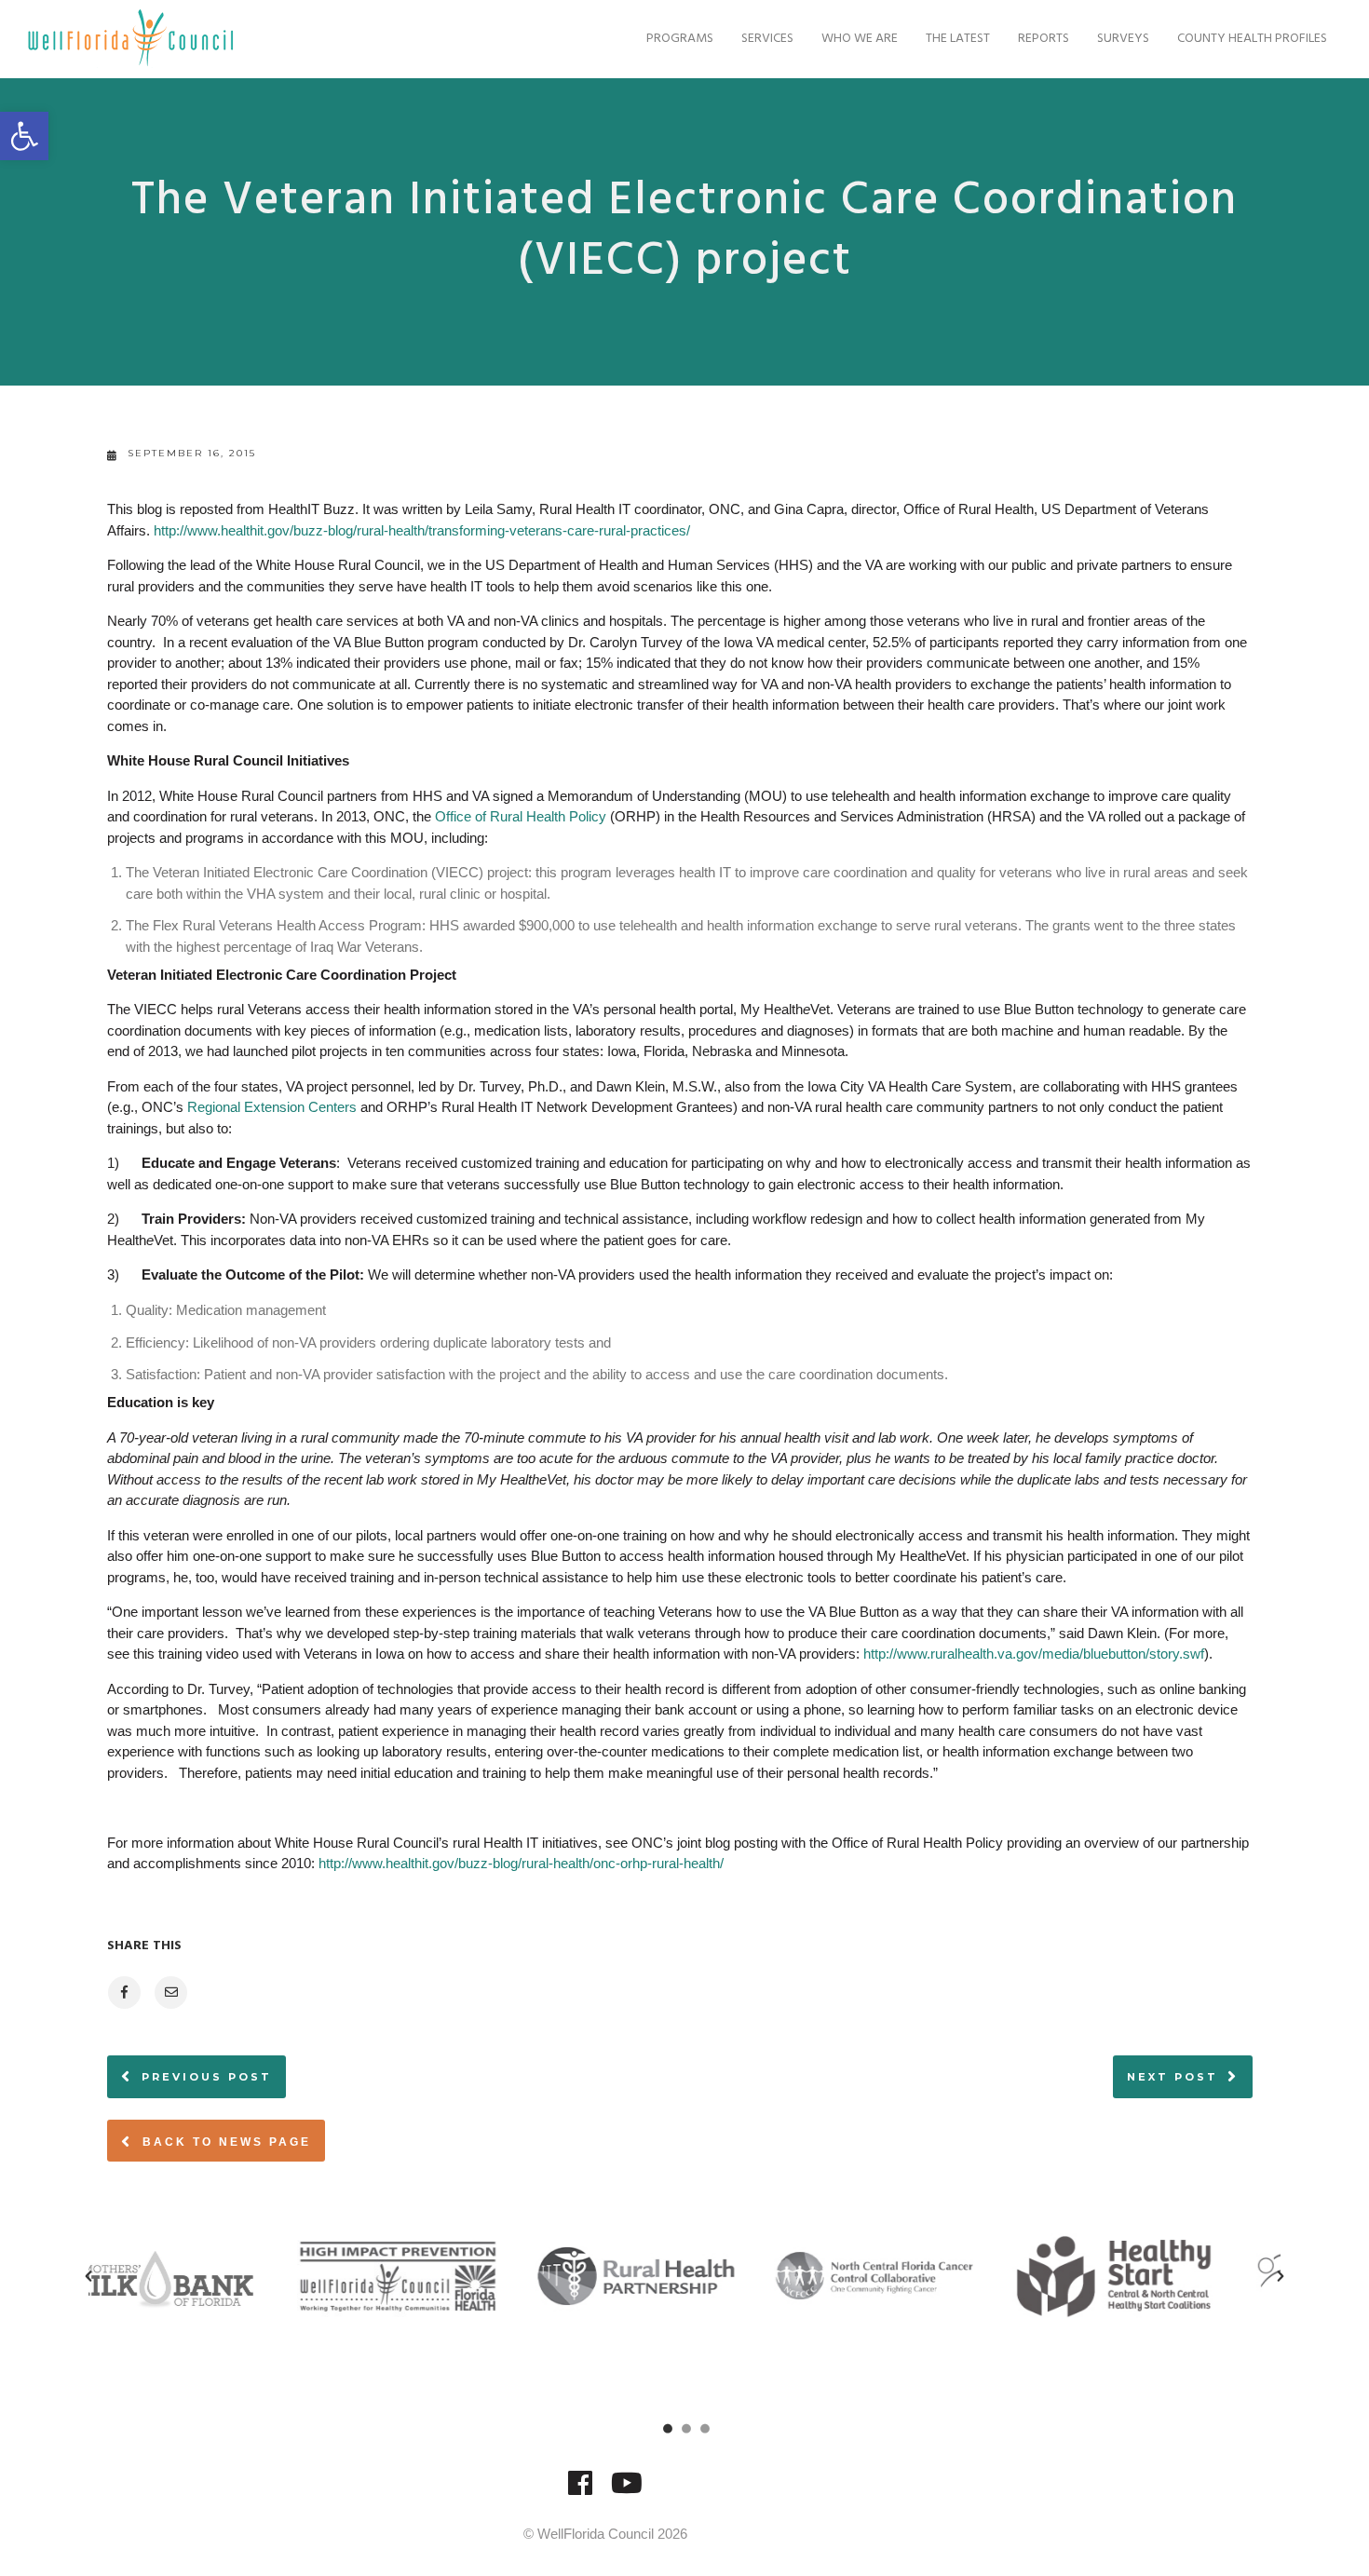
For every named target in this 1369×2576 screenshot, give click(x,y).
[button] (24, 136)
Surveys (1123, 39)
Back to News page (224, 2142)
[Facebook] (580, 2492)
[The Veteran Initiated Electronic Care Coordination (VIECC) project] (123, 1993)
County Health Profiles (1252, 39)
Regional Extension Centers (272, 1107)
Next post (1172, 2077)
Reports (1044, 39)
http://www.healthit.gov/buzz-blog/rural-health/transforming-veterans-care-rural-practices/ (422, 530)
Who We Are (860, 39)
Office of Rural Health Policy (521, 816)
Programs (680, 39)
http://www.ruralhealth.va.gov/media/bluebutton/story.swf (1034, 1654)
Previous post (207, 2077)
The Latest (958, 39)
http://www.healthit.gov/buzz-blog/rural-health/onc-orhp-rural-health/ (521, 1863)
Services (767, 39)
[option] (208, 2276)
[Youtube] (627, 2492)
